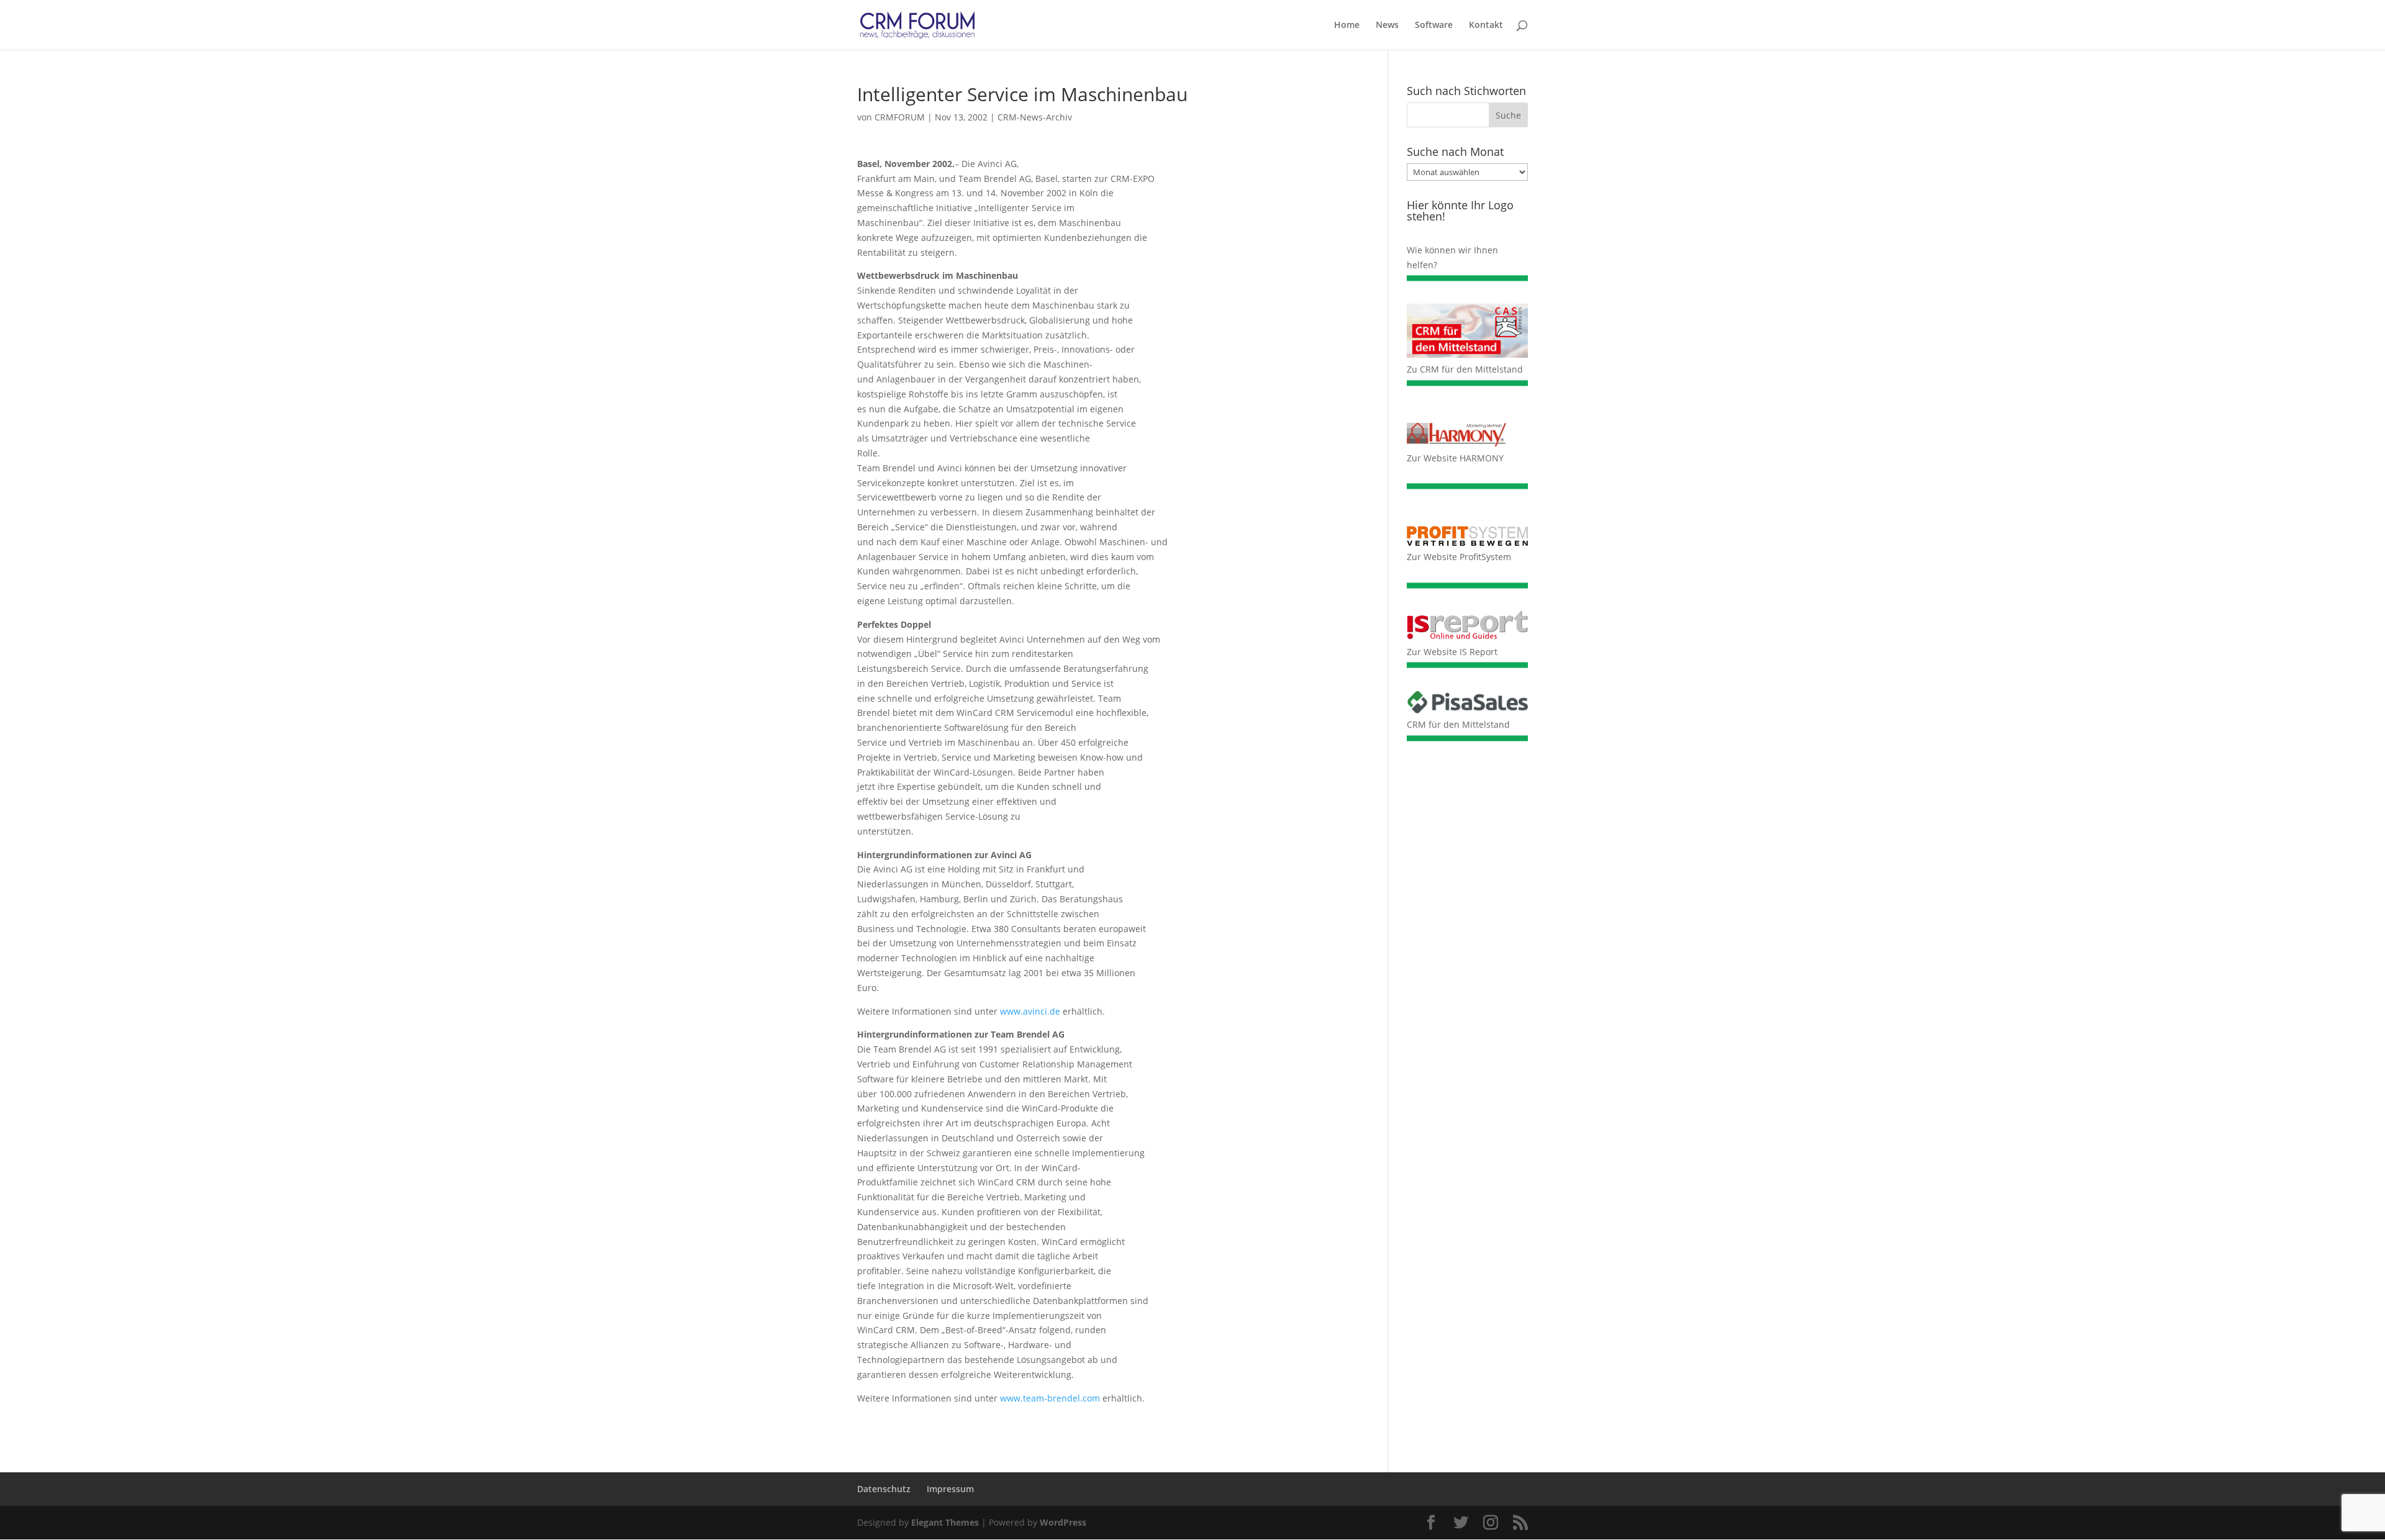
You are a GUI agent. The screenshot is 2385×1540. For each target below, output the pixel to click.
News (1387, 25)
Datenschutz (884, 1489)
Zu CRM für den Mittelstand (1465, 369)
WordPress (1063, 1522)
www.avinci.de (1030, 1011)
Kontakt (1486, 25)
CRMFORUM (900, 117)
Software (1434, 25)
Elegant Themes (945, 1522)
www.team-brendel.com (1050, 1398)
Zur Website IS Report (1452, 652)
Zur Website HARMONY (1455, 458)
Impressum (950, 1489)
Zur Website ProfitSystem (1459, 557)
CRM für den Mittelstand (1458, 724)
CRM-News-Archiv (1035, 117)
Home (1347, 25)
